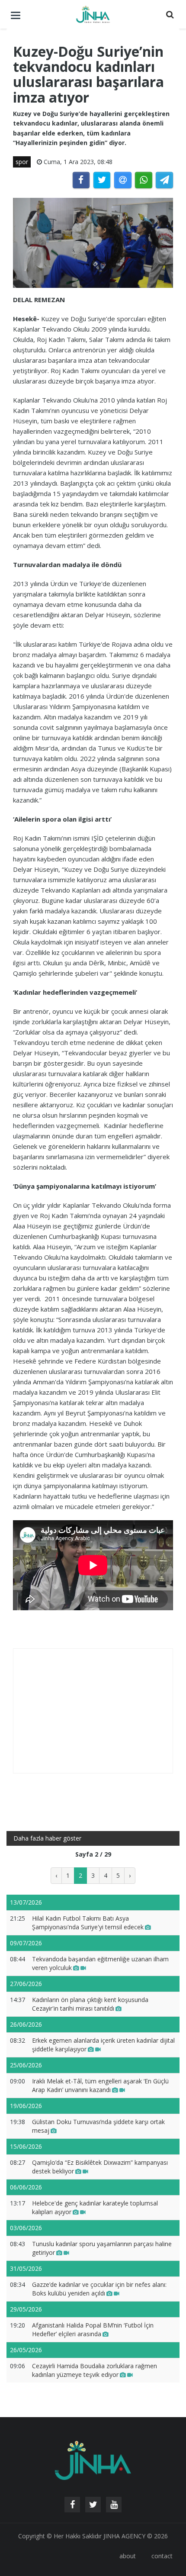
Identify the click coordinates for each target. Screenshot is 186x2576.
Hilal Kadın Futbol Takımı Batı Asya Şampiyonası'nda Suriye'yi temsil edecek (88, 1923)
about (128, 2556)
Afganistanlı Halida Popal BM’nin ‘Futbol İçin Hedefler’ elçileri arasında (93, 2329)
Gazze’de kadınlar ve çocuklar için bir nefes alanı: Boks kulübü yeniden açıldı (99, 2289)
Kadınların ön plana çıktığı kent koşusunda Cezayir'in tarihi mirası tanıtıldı (90, 2004)
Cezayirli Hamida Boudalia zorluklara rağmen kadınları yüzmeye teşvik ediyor (95, 2370)
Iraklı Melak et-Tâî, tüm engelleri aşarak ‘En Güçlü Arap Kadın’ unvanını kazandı (100, 2085)
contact (162, 2556)
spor (22, 162)
